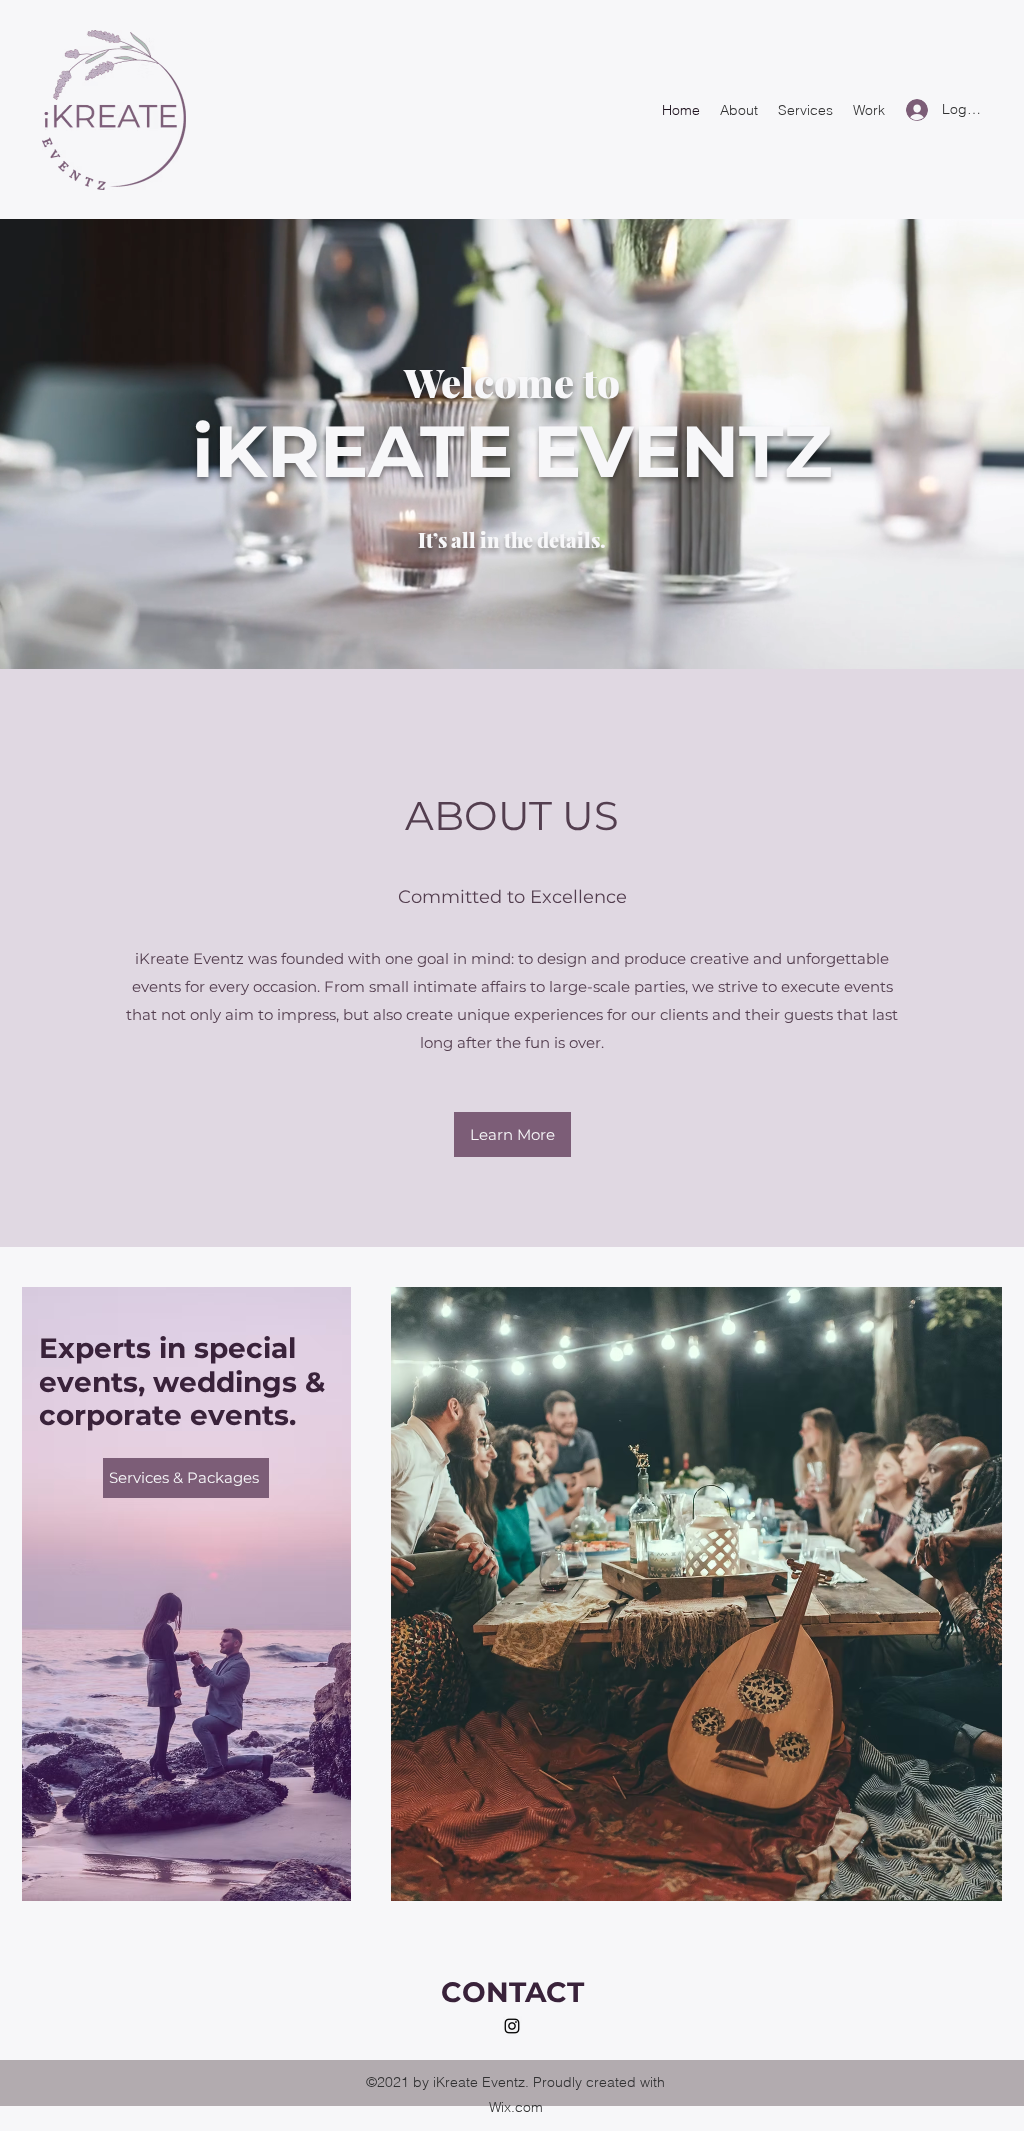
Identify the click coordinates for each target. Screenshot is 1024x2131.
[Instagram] (512, 2026)
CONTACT (512, 1992)
